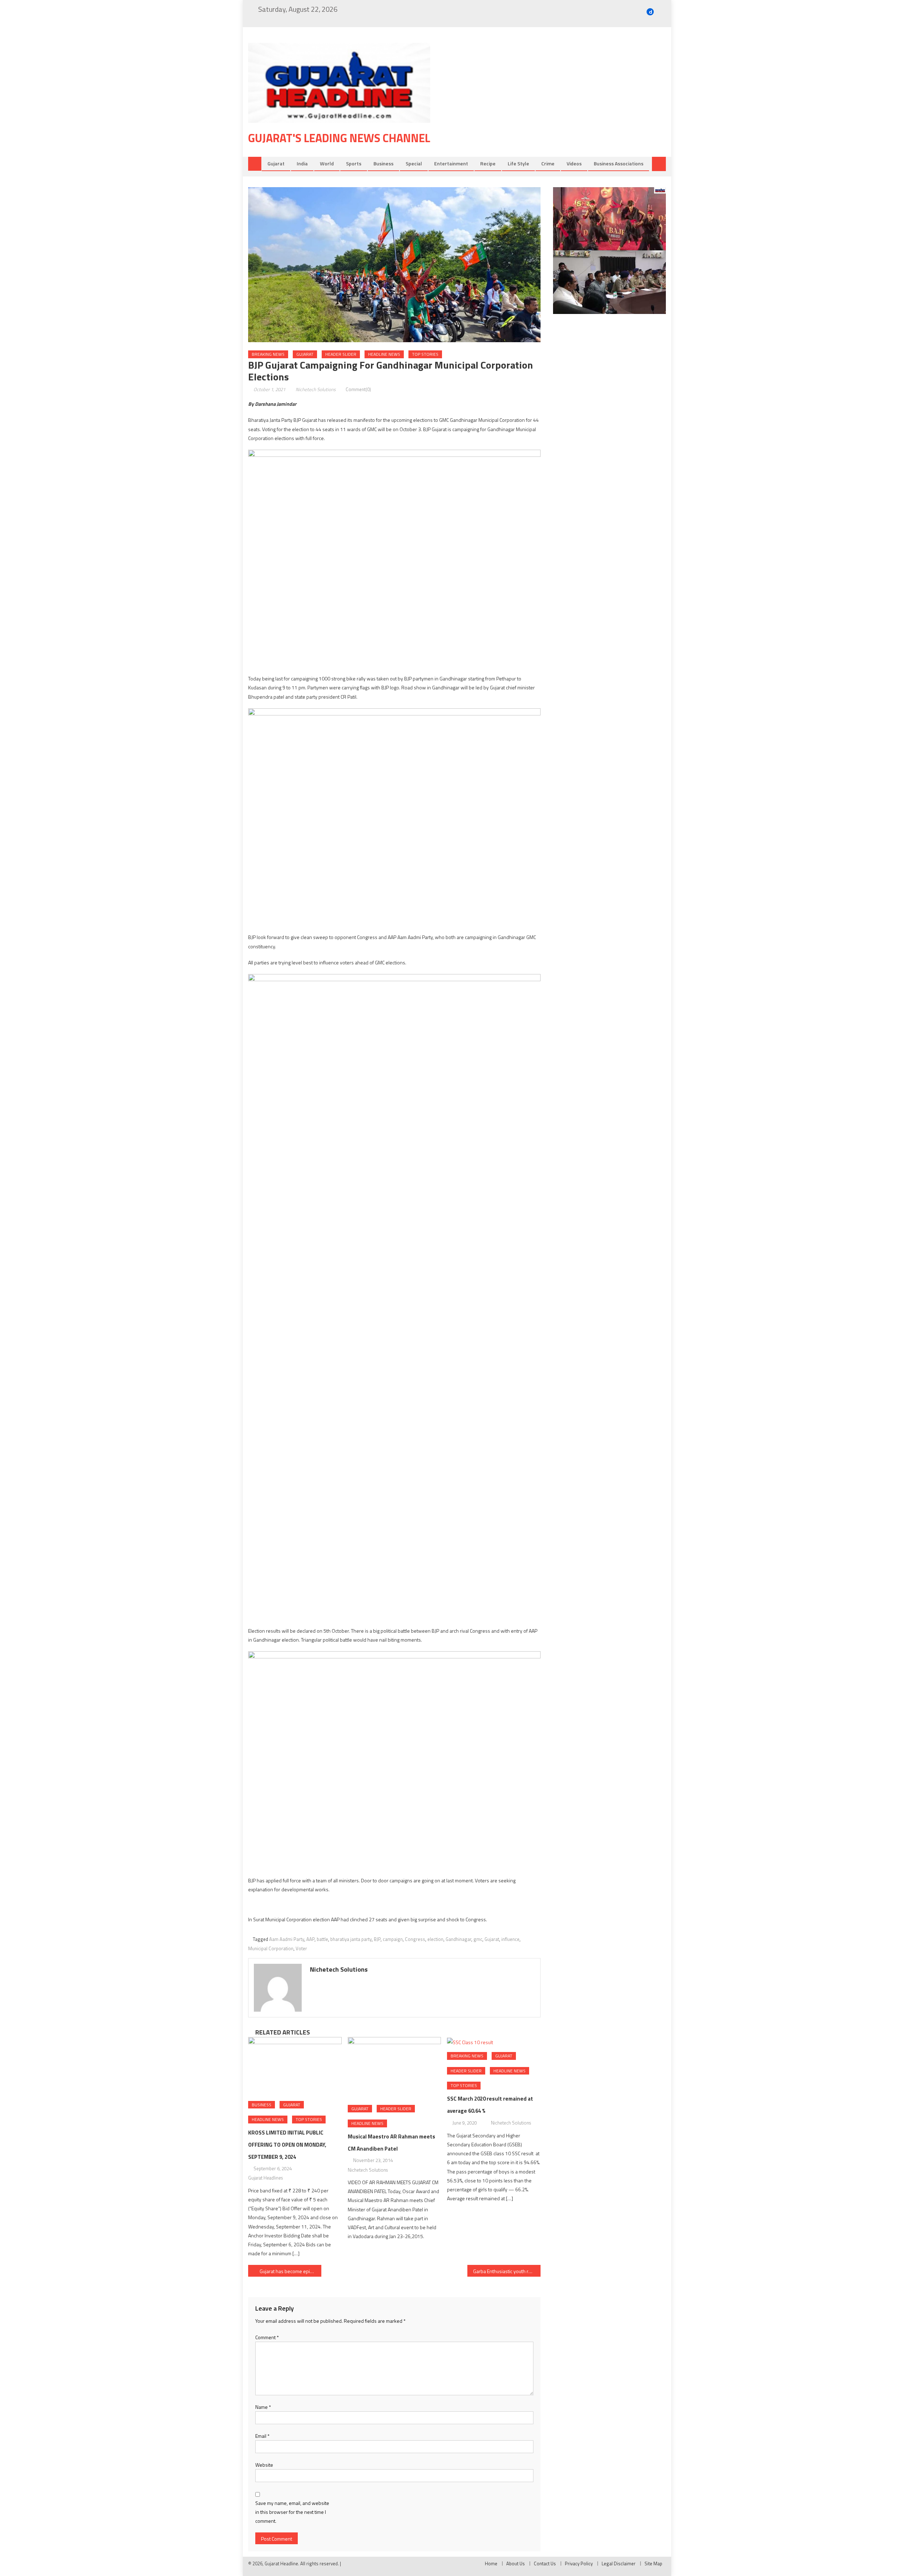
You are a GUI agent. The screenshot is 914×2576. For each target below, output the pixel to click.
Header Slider (341, 354)
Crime (548, 163)
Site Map (653, 2563)
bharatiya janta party (351, 1939)
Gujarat (276, 163)
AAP (310, 1939)
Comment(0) (358, 389)
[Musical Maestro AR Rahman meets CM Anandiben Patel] (395, 2068)
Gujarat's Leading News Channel (339, 138)
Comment (267, 2337)
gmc (478, 1939)
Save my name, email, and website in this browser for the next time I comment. (292, 2512)
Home (491, 2563)
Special (414, 163)
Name (263, 2407)
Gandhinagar (458, 1939)
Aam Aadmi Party (287, 1939)
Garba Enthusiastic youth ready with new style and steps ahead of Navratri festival (507, 2271)
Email (262, 2436)
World (327, 163)
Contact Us (545, 2563)
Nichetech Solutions (316, 389)
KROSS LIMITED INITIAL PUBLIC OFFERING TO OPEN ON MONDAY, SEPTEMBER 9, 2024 (287, 2145)
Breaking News (268, 354)
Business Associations (619, 163)
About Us (516, 2563)
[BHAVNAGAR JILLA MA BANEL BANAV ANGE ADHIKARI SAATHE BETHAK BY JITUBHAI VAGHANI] (609, 282)
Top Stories (425, 354)
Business (383, 163)
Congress (415, 1939)
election (435, 1939)
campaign (393, 1939)
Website (264, 2465)
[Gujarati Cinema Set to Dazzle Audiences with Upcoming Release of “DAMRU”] (609, 219)
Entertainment (451, 163)
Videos (574, 163)
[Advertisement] (559, 100)
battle (322, 1939)
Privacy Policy (579, 2563)
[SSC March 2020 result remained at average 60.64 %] (494, 2042)
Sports (354, 163)
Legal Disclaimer (619, 2563)
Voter (301, 1948)
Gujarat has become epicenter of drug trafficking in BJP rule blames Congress (290, 2271)
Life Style (518, 163)
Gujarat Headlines (265, 2178)
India (302, 163)
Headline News (384, 354)
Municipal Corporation (271, 1948)
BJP (377, 1939)
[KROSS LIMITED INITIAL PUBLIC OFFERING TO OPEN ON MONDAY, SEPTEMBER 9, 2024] (295, 2066)
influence (510, 1939)
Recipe (488, 163)
